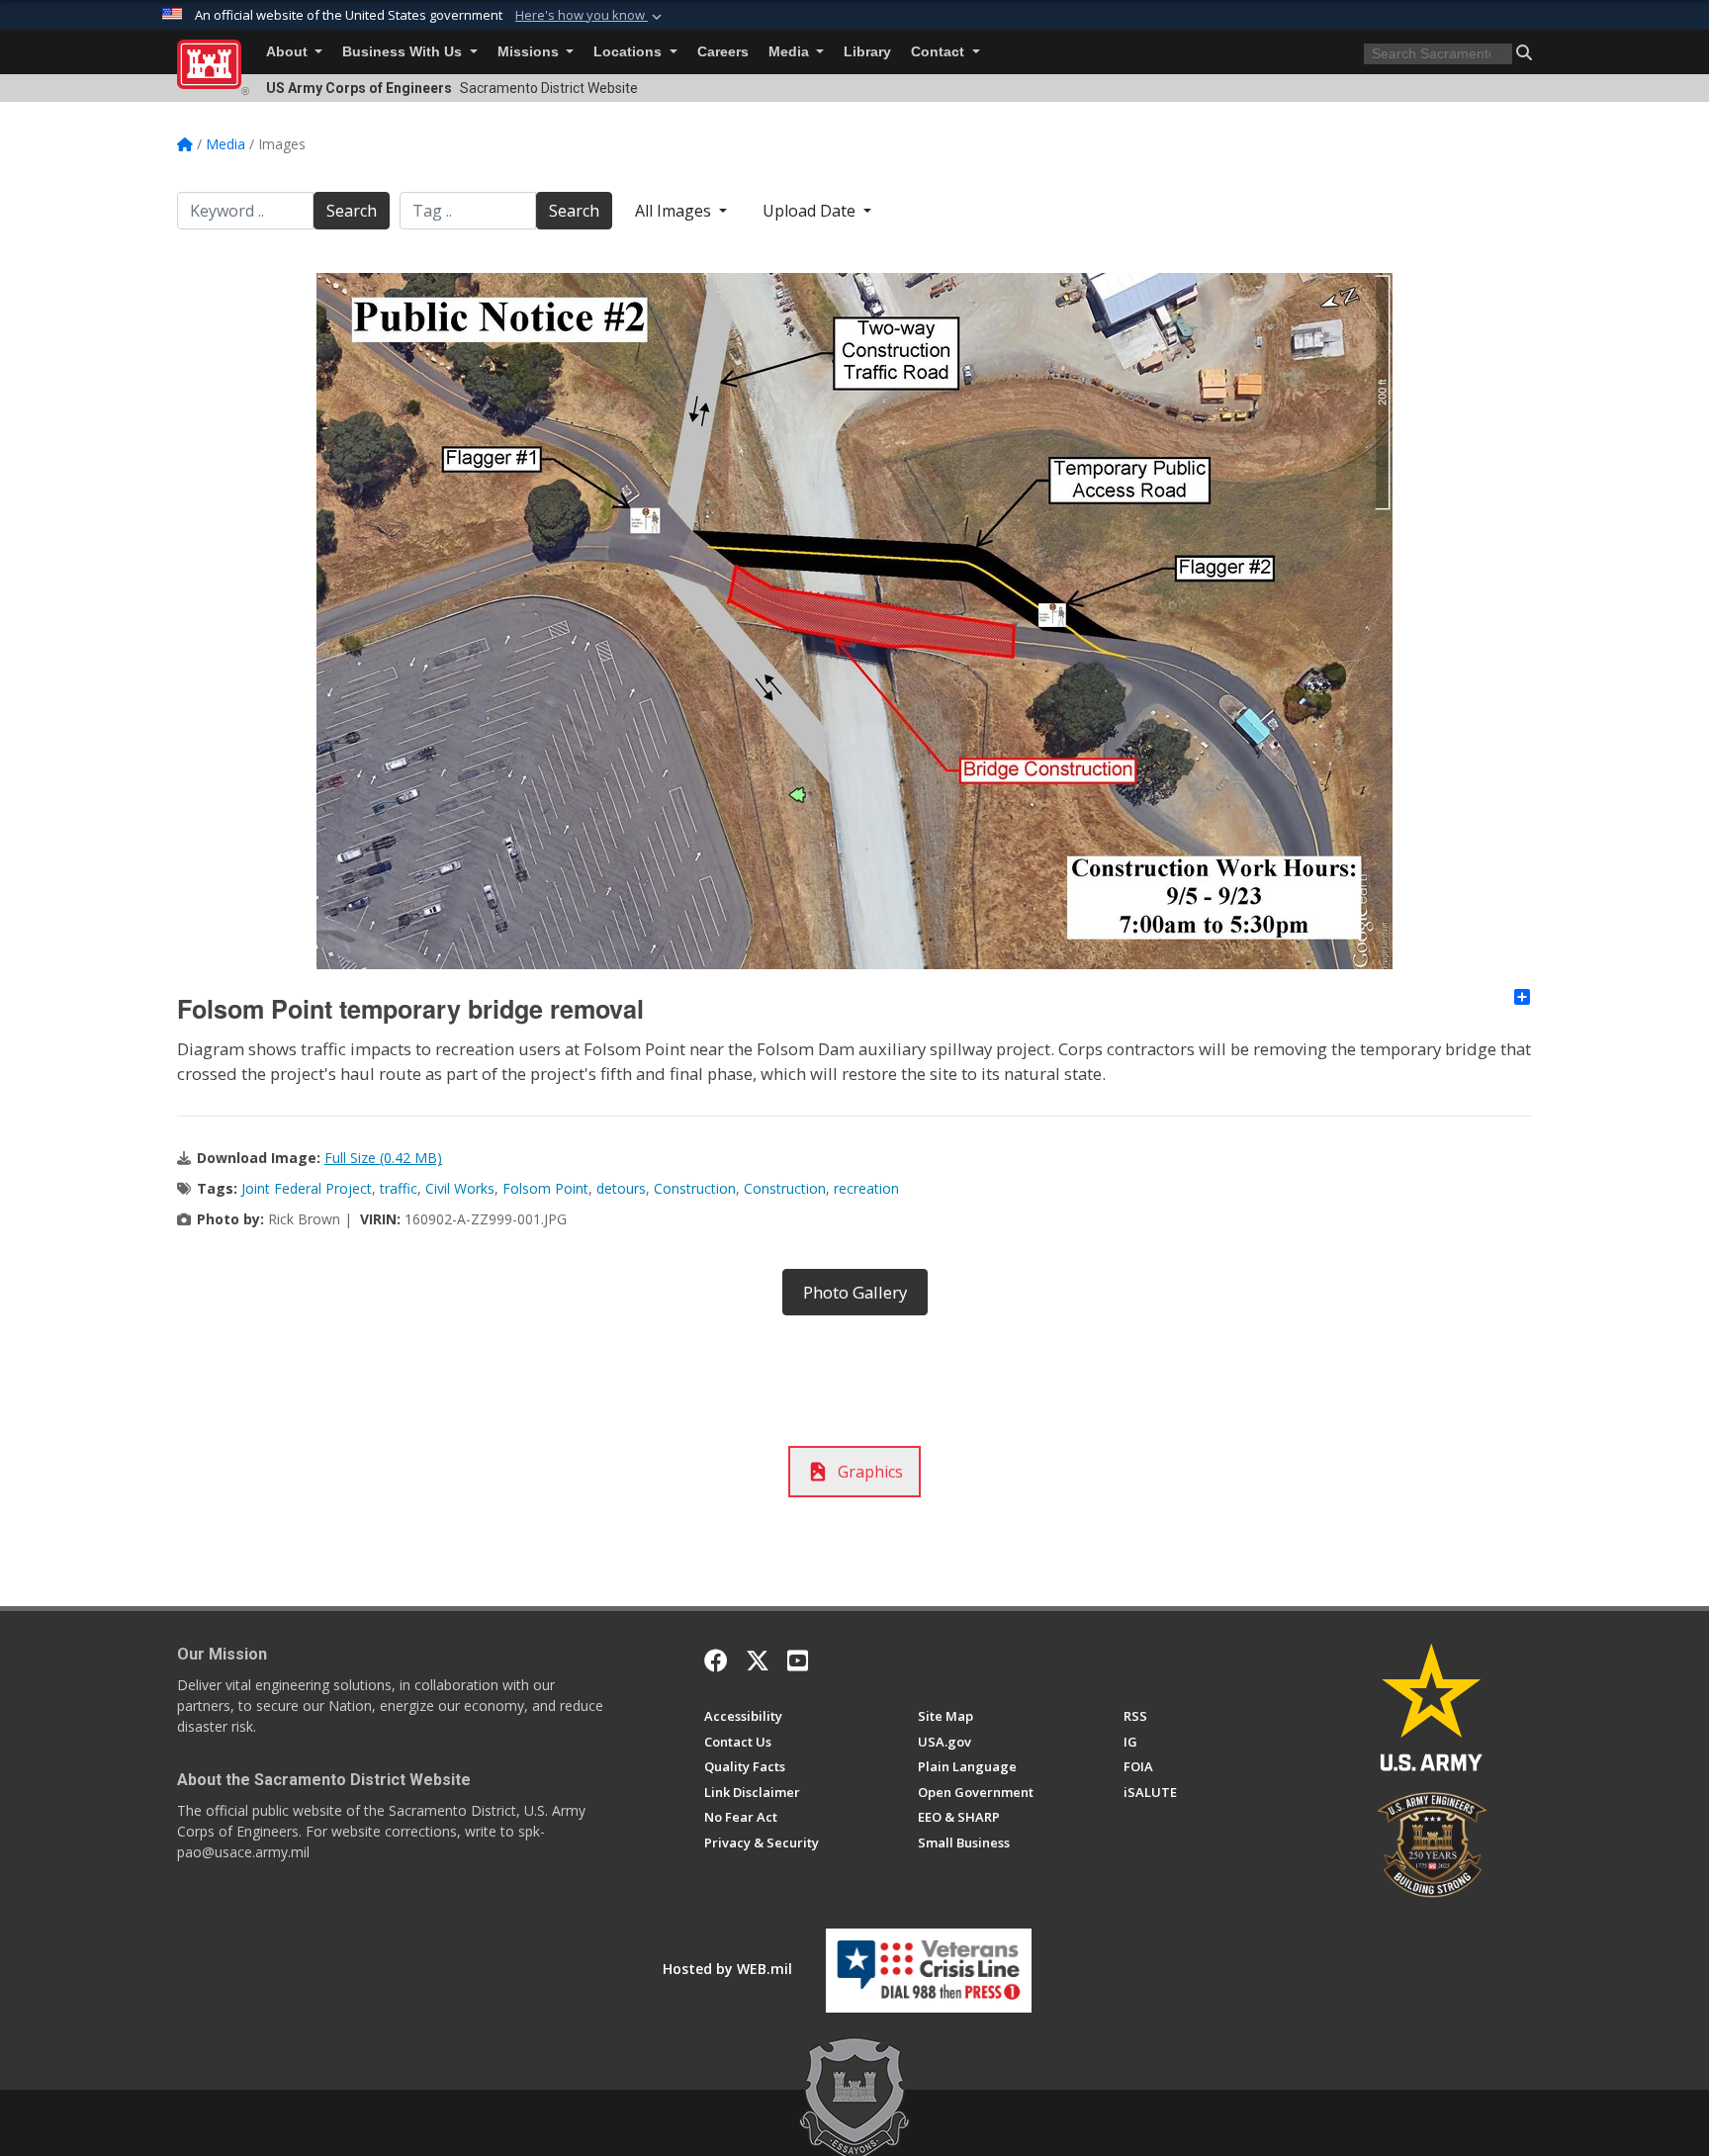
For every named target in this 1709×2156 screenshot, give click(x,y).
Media (791, 52)
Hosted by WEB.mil (727, 1969)
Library (867, 52)
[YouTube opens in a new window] (798, 1661)
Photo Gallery (855, 1292)
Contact (940, 52)
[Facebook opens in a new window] (716, 1661)
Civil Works (460, 1188)
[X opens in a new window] (758, 1661)
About (289, 52)
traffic (399, 1188)
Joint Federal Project (307, 1188)
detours (621, 1188)
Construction (695, 1188)
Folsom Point (545, 1188)
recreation (866, 1188)
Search (352, 211)
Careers (723, 52)
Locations (630, 52)
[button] (590, 16)
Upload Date (811, 211)
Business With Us (404, 52)
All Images (675, 211)
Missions (530, 52)
